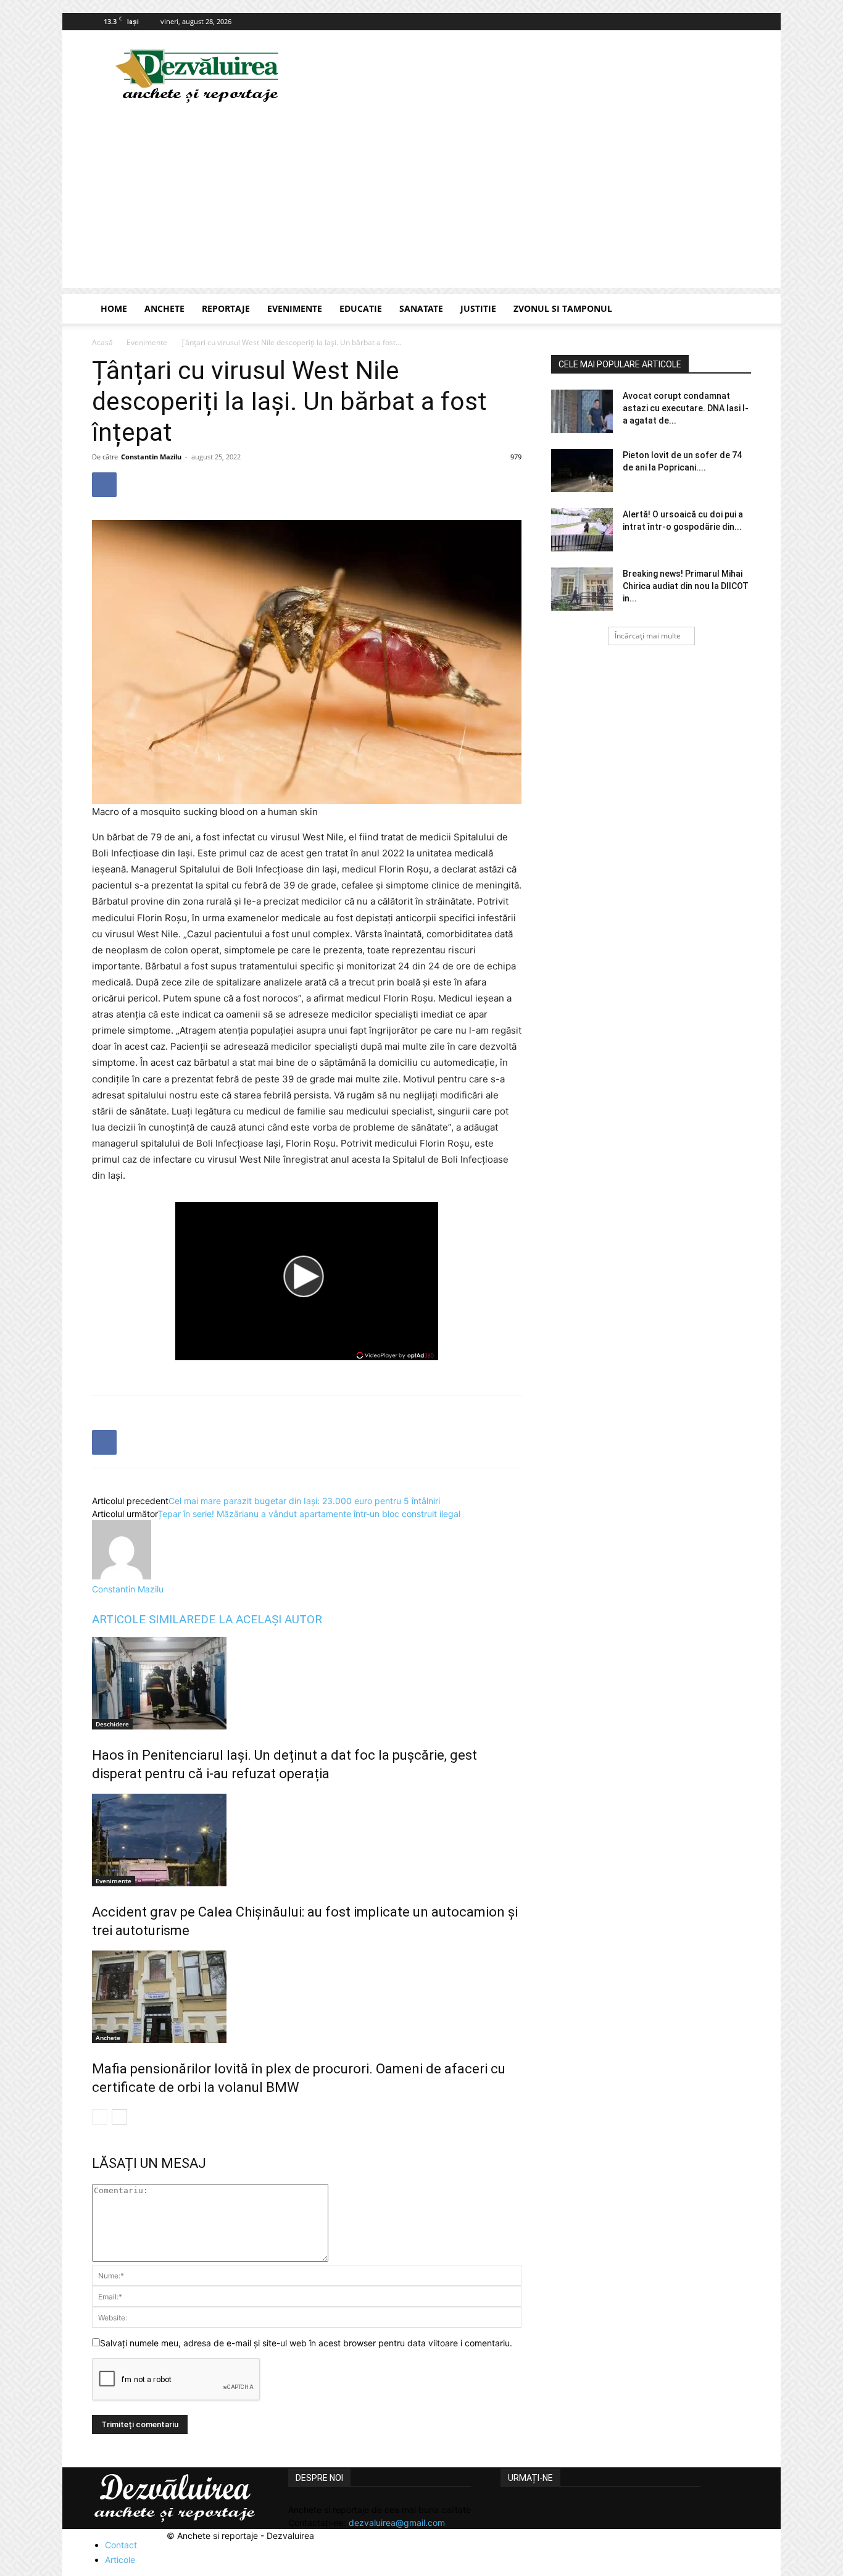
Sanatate (421, 308)
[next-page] (119, 2117)
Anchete (164, 308)
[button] (736, 310)
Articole (120, 2560)
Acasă (102, 342)
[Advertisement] (421, 201)
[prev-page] (100, 2117)
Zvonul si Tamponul (563, 308)
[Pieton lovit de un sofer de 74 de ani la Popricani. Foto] (582, 470)
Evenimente (295, 308)
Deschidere (112, 1724)
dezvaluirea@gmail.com (397, 2523)
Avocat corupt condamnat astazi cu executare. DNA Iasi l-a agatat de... (686, 408)
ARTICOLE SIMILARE (146, 1619)
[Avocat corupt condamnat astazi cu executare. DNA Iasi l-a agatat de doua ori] (582, 411)
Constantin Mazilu (151, 457)
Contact (121, 2545)
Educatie (361, 308)
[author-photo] (122, 1576)
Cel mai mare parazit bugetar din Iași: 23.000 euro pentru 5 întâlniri (304, 1501)
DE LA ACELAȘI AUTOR (261, 1619)
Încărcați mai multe (648, 636)
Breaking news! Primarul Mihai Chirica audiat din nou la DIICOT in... (686, 586)
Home (114, 308)
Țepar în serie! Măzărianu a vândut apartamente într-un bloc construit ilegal (309, 1514)
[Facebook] (742, 22)
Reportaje (226, 308)
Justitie (478, 308)
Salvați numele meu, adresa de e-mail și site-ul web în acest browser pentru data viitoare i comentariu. (306, 2343)
